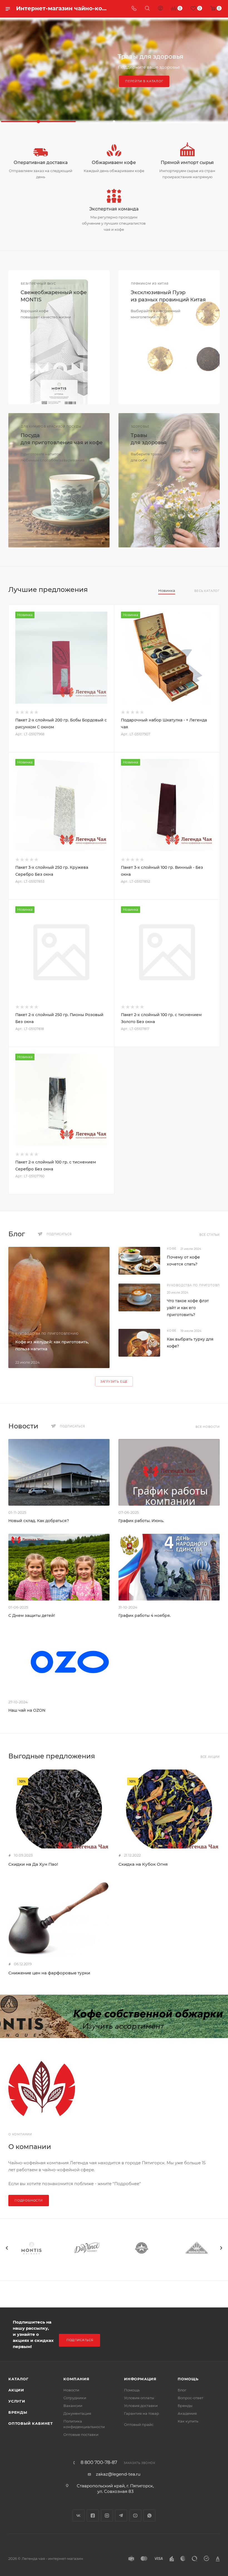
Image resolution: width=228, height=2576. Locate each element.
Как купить (188, 2421)
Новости (71, 2390)
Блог (182, 2390)
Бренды (18, 2412)
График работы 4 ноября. (145, 1615)
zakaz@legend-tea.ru (118, 2474)
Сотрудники (75, 2398)
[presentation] (7, 2248)
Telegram (121, 2516)
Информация (140, 2379)
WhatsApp (149, 2516)
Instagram (107, 2516)
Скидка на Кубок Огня (143, 1864)
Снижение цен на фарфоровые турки (49, 1973)
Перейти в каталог (144, 81)
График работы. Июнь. (141, 1521)
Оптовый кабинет (31, 2423)
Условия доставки (141, 2406)
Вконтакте (79, 2516)
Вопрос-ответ (190, 2398)
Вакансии (73, 2406)
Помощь (132, 2390)
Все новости (208, 1427)
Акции (16, 2390)
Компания (76, 2379)
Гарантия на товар (142, 2413)
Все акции (210, 1757)
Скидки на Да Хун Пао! (33, 1864)
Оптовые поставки (81, 2434)
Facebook (93, 2516)
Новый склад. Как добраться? (39, 1521)
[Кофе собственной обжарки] (114, 2016)
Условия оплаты (139, 2398)
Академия (187, 2413)
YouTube (135, 2516)
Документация (77, 2413)
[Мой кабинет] (160, 9)
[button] (38, 121)
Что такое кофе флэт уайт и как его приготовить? (188, 1308)
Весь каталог (207, 591)
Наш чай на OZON (27, 1710)
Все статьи (210, 1235)
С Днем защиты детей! (32, 1615)
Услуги (17, 2401)
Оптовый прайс (139, 2424)
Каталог (18, 2379)
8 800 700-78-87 (99, 2463)
